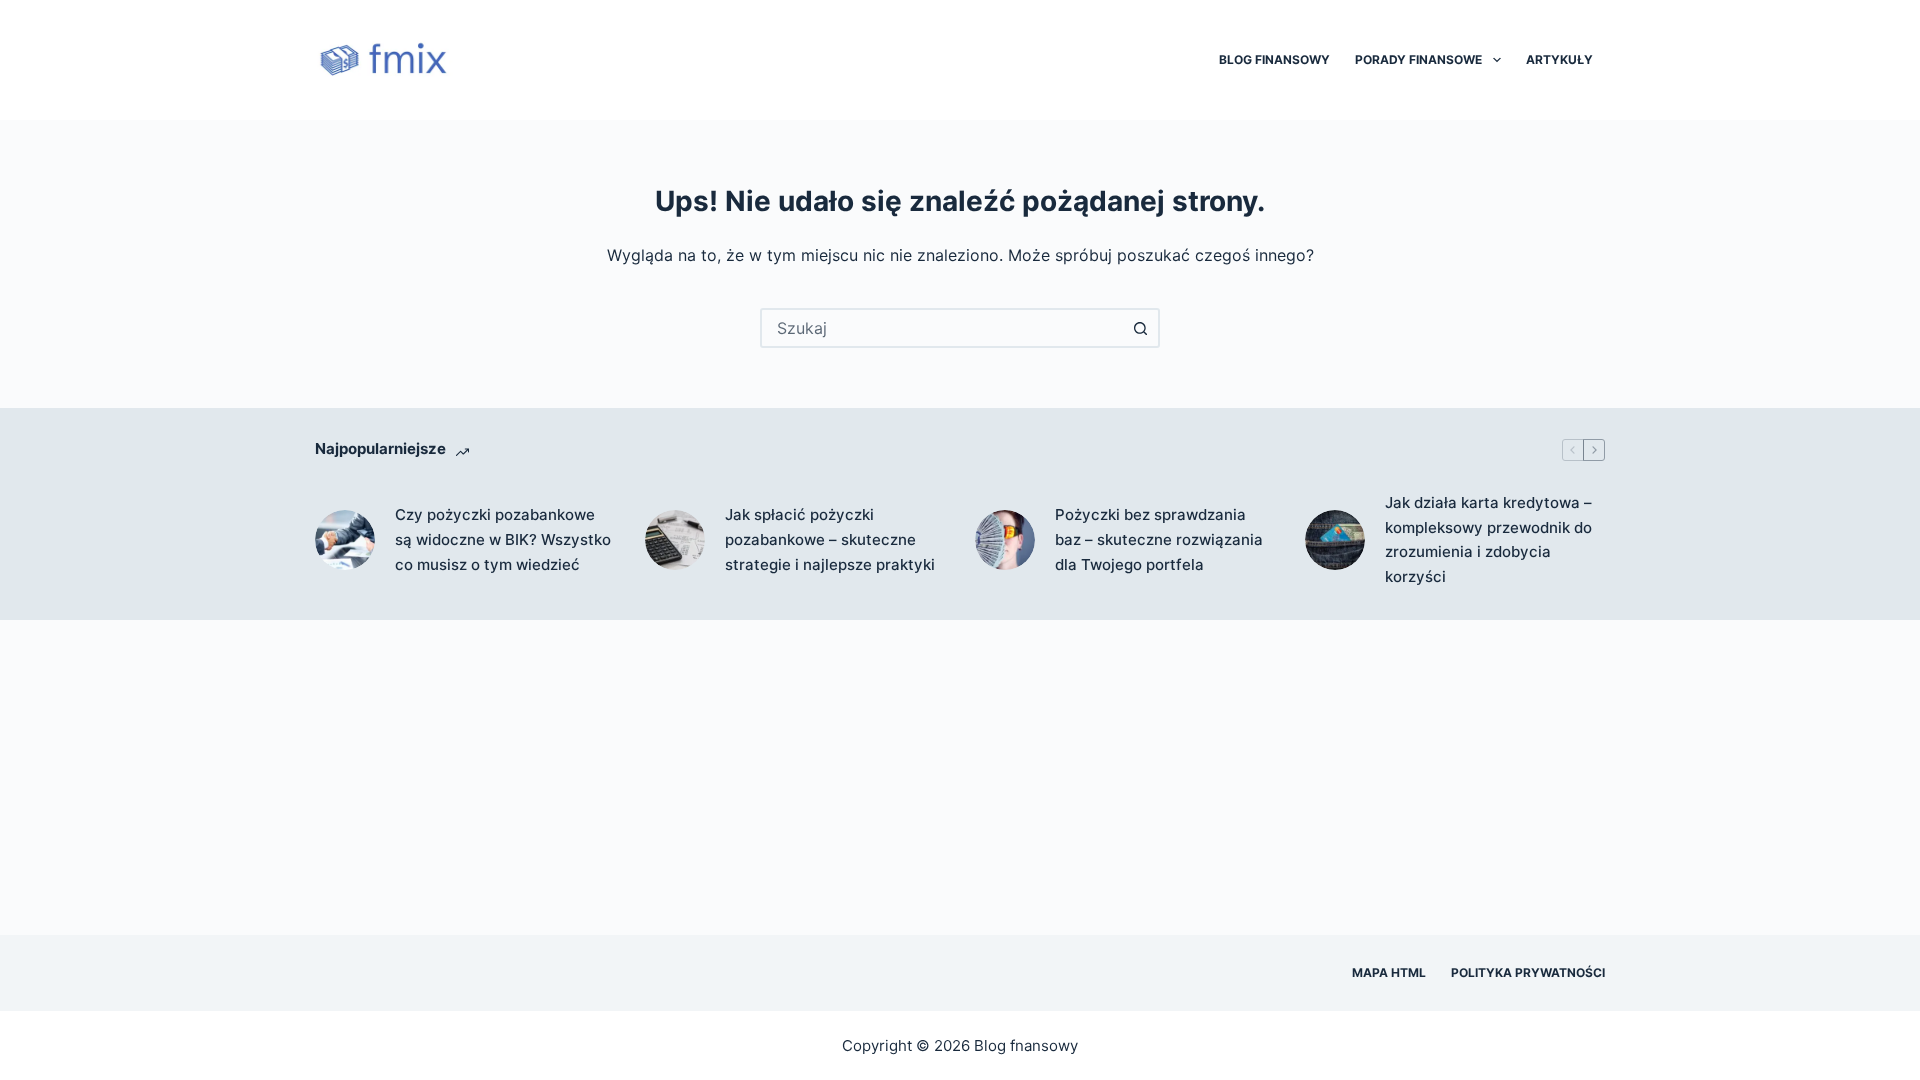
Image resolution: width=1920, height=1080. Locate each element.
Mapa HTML (1389, 972)
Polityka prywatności (1528, 972)
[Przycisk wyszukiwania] (1140, 328)
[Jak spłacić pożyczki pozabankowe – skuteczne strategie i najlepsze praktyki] (675, 540)
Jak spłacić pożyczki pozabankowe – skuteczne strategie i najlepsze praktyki (830, 539)
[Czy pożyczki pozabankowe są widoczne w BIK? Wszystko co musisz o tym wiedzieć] (345, 540)
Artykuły (1559, 59)
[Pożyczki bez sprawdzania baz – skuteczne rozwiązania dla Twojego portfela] (1005, 540)
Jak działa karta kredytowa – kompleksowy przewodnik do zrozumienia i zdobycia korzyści (1488, 539)
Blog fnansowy (1026, 1045)
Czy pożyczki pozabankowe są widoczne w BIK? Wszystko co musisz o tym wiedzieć (503, 539)
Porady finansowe (1418, 59)
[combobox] (942, 328)
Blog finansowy (1274, 59)
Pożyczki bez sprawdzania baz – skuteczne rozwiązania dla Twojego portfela (1159, 539)
